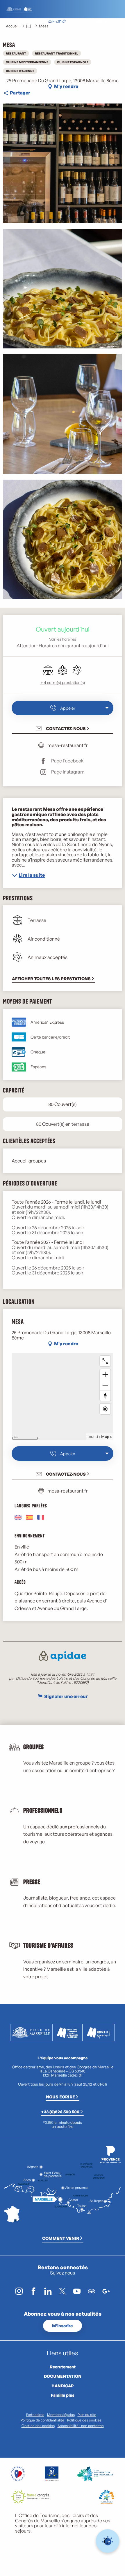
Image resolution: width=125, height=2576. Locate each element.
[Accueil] (50, 22)
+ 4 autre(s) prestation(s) (63, 682)
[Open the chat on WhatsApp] (108, 2541)
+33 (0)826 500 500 (60, 2112)
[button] (86, 22)
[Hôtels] (55, 22)
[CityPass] (59, 22)
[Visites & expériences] (64, 22)
